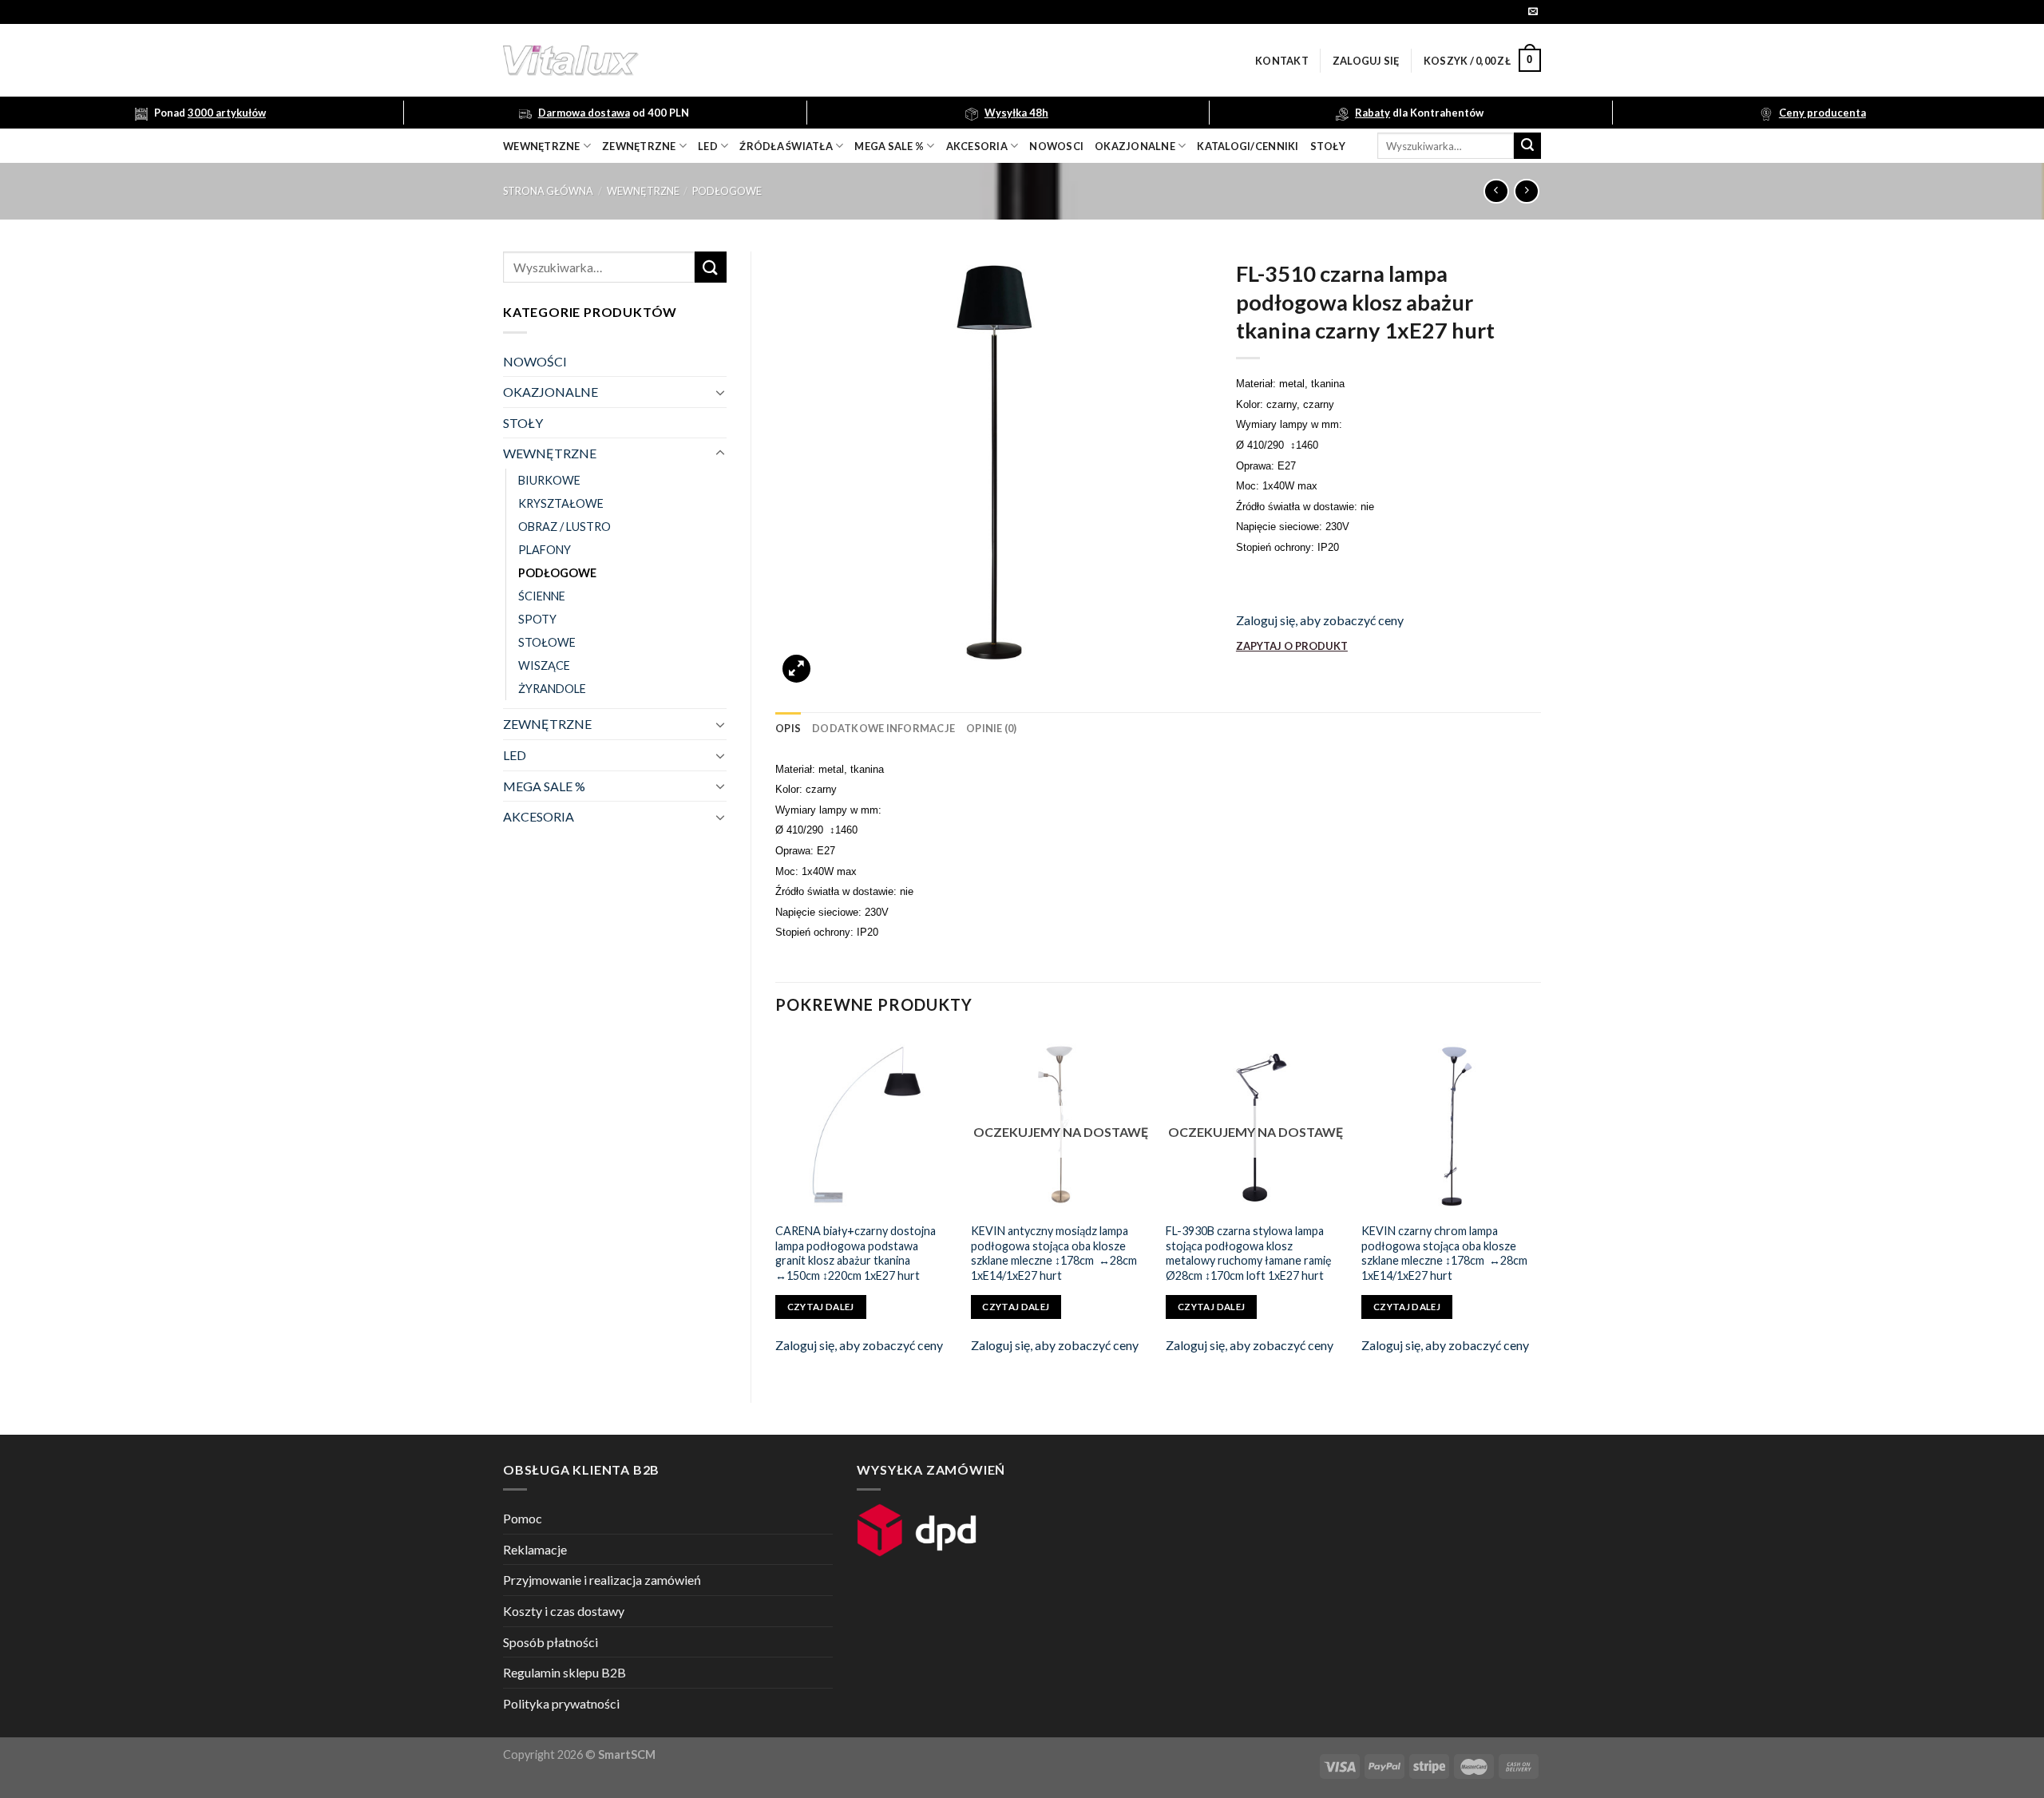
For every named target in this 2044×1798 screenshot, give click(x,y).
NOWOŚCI (535, 361)
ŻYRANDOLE (552, 689)
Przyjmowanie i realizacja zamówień (602, 1580)
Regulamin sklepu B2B (564, 1672)
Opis (788, 728)
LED (708, 146)
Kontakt (1282, 61)
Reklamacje (535, 1549)
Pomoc (523, 1518)
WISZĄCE (544, 665)
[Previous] (776, 1205)
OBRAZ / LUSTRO (564, 527)
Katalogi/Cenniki (1248, 146)
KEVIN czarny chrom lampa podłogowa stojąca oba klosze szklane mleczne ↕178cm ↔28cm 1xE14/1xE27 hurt (1444, 1253)
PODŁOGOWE (727, 191)
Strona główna (548, 191)
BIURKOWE (549, 480)
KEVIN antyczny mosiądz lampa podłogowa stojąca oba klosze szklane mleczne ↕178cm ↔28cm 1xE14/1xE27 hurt (1054, 1253)
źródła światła (786, 146)
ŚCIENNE (542, 596)
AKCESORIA (539, 816)
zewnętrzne (639, 146)
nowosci (1056, 146)
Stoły (1328, 146)
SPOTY (537, 619)
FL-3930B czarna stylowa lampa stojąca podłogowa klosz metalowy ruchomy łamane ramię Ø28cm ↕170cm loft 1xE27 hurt (1249, 1253)
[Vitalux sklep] (782, 61)
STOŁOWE (547, 642)
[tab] (788, 728)
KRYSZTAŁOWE (561, 503)
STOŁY (523, 423)
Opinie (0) (992, 728)
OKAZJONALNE (1135, 146)
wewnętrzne (542, 146)
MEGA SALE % (544, 786)
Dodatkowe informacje (883, 728)
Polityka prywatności (561, 1703)
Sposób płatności (551, 1642)
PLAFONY (545, 550)
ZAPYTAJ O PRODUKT (1292, 646)
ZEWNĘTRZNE (547, 724)
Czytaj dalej (821, 1307)
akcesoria (977, 146)
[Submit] (1527, 146)
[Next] (1540, 1205)
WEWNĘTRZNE (643, 191)
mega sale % (889, 146)
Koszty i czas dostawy (564, 1611)
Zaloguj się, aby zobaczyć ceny (1320, 620)
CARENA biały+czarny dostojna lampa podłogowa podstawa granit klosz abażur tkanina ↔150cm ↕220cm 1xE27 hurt (856, 1253)
